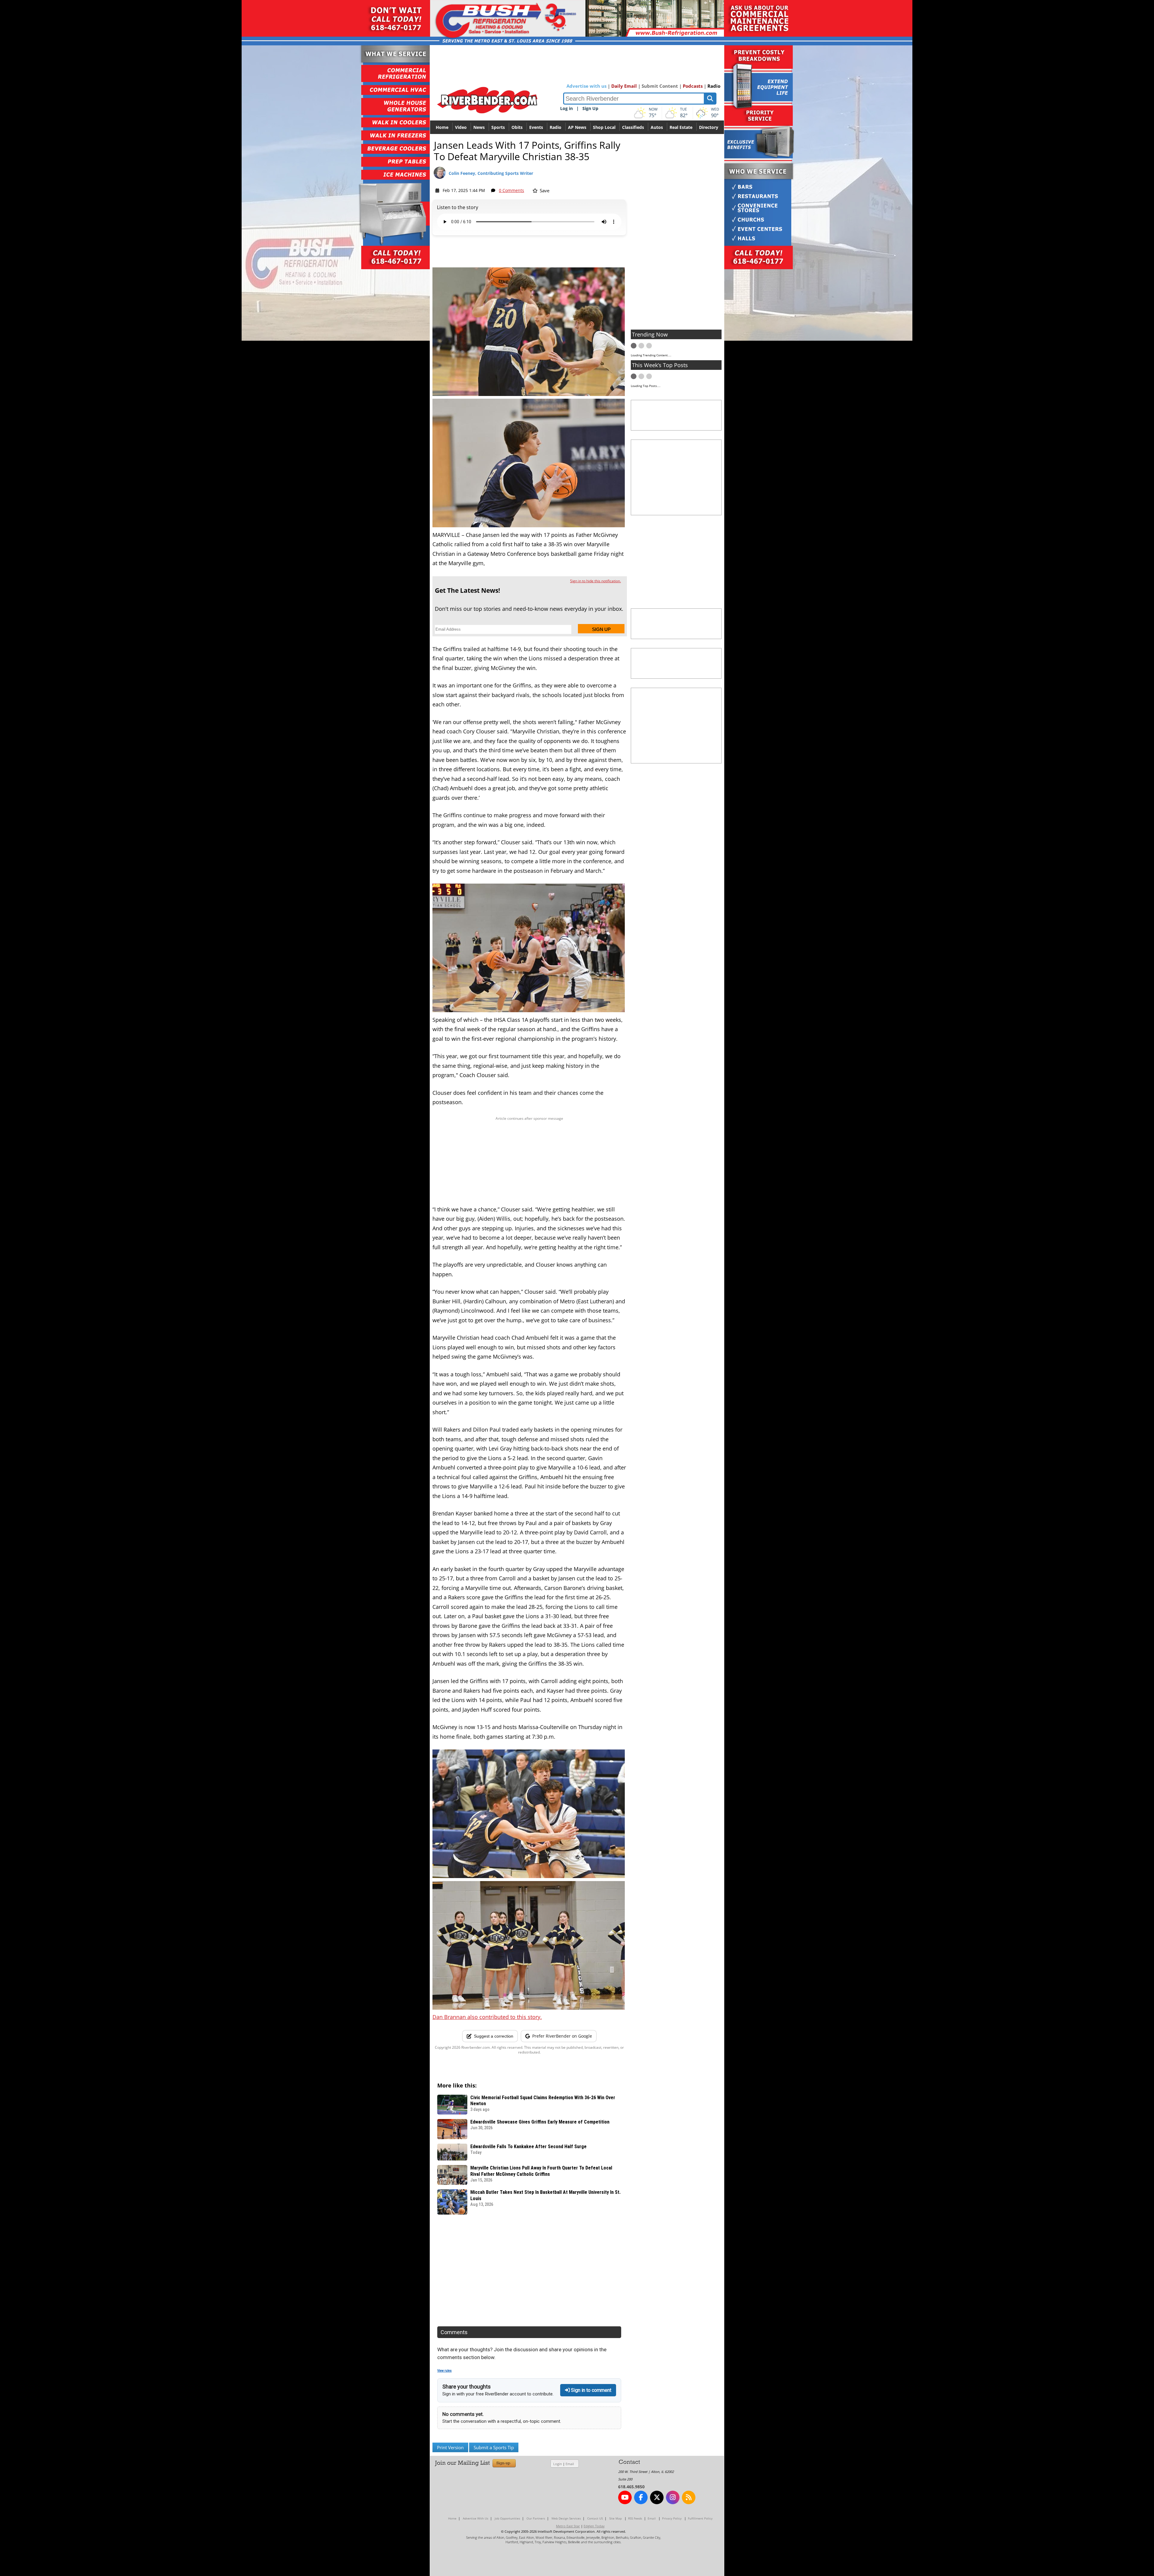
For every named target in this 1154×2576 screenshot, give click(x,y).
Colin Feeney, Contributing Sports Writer (491, 173)
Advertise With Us (476, 2518)
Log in (566, 108)
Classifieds (633, 127)
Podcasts (693, 86)
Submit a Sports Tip (494, 2447)
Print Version (450, 2447)
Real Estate (681, 127)
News (479, 127)
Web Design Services (566, 2518)
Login (558, 2464)
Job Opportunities (507, 2518)
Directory (709, 127)
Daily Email (624, 86)
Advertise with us (586, 86)
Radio (714, 86)
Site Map (615, 2518)
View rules (444, 2371)
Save (544, 190)
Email (570, 2464)
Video (461, 127)
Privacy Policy (672, 2518)
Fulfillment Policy (700, 2518)
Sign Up (590, 108)
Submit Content (660, 86)
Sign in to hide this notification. (595, 581)
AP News (577, 127)
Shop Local (604, 127)
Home (442, 127)
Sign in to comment (591, 2390)
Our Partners (536, 2518)
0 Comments (511, 190)
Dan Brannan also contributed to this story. (487, 2017)
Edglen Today (594, 2526)
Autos (657, 127)
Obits (517, 127)
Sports (498, 127)
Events (536, 127)
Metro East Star (568, 2526)
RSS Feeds (635, 2518)
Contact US (595, 2518)
